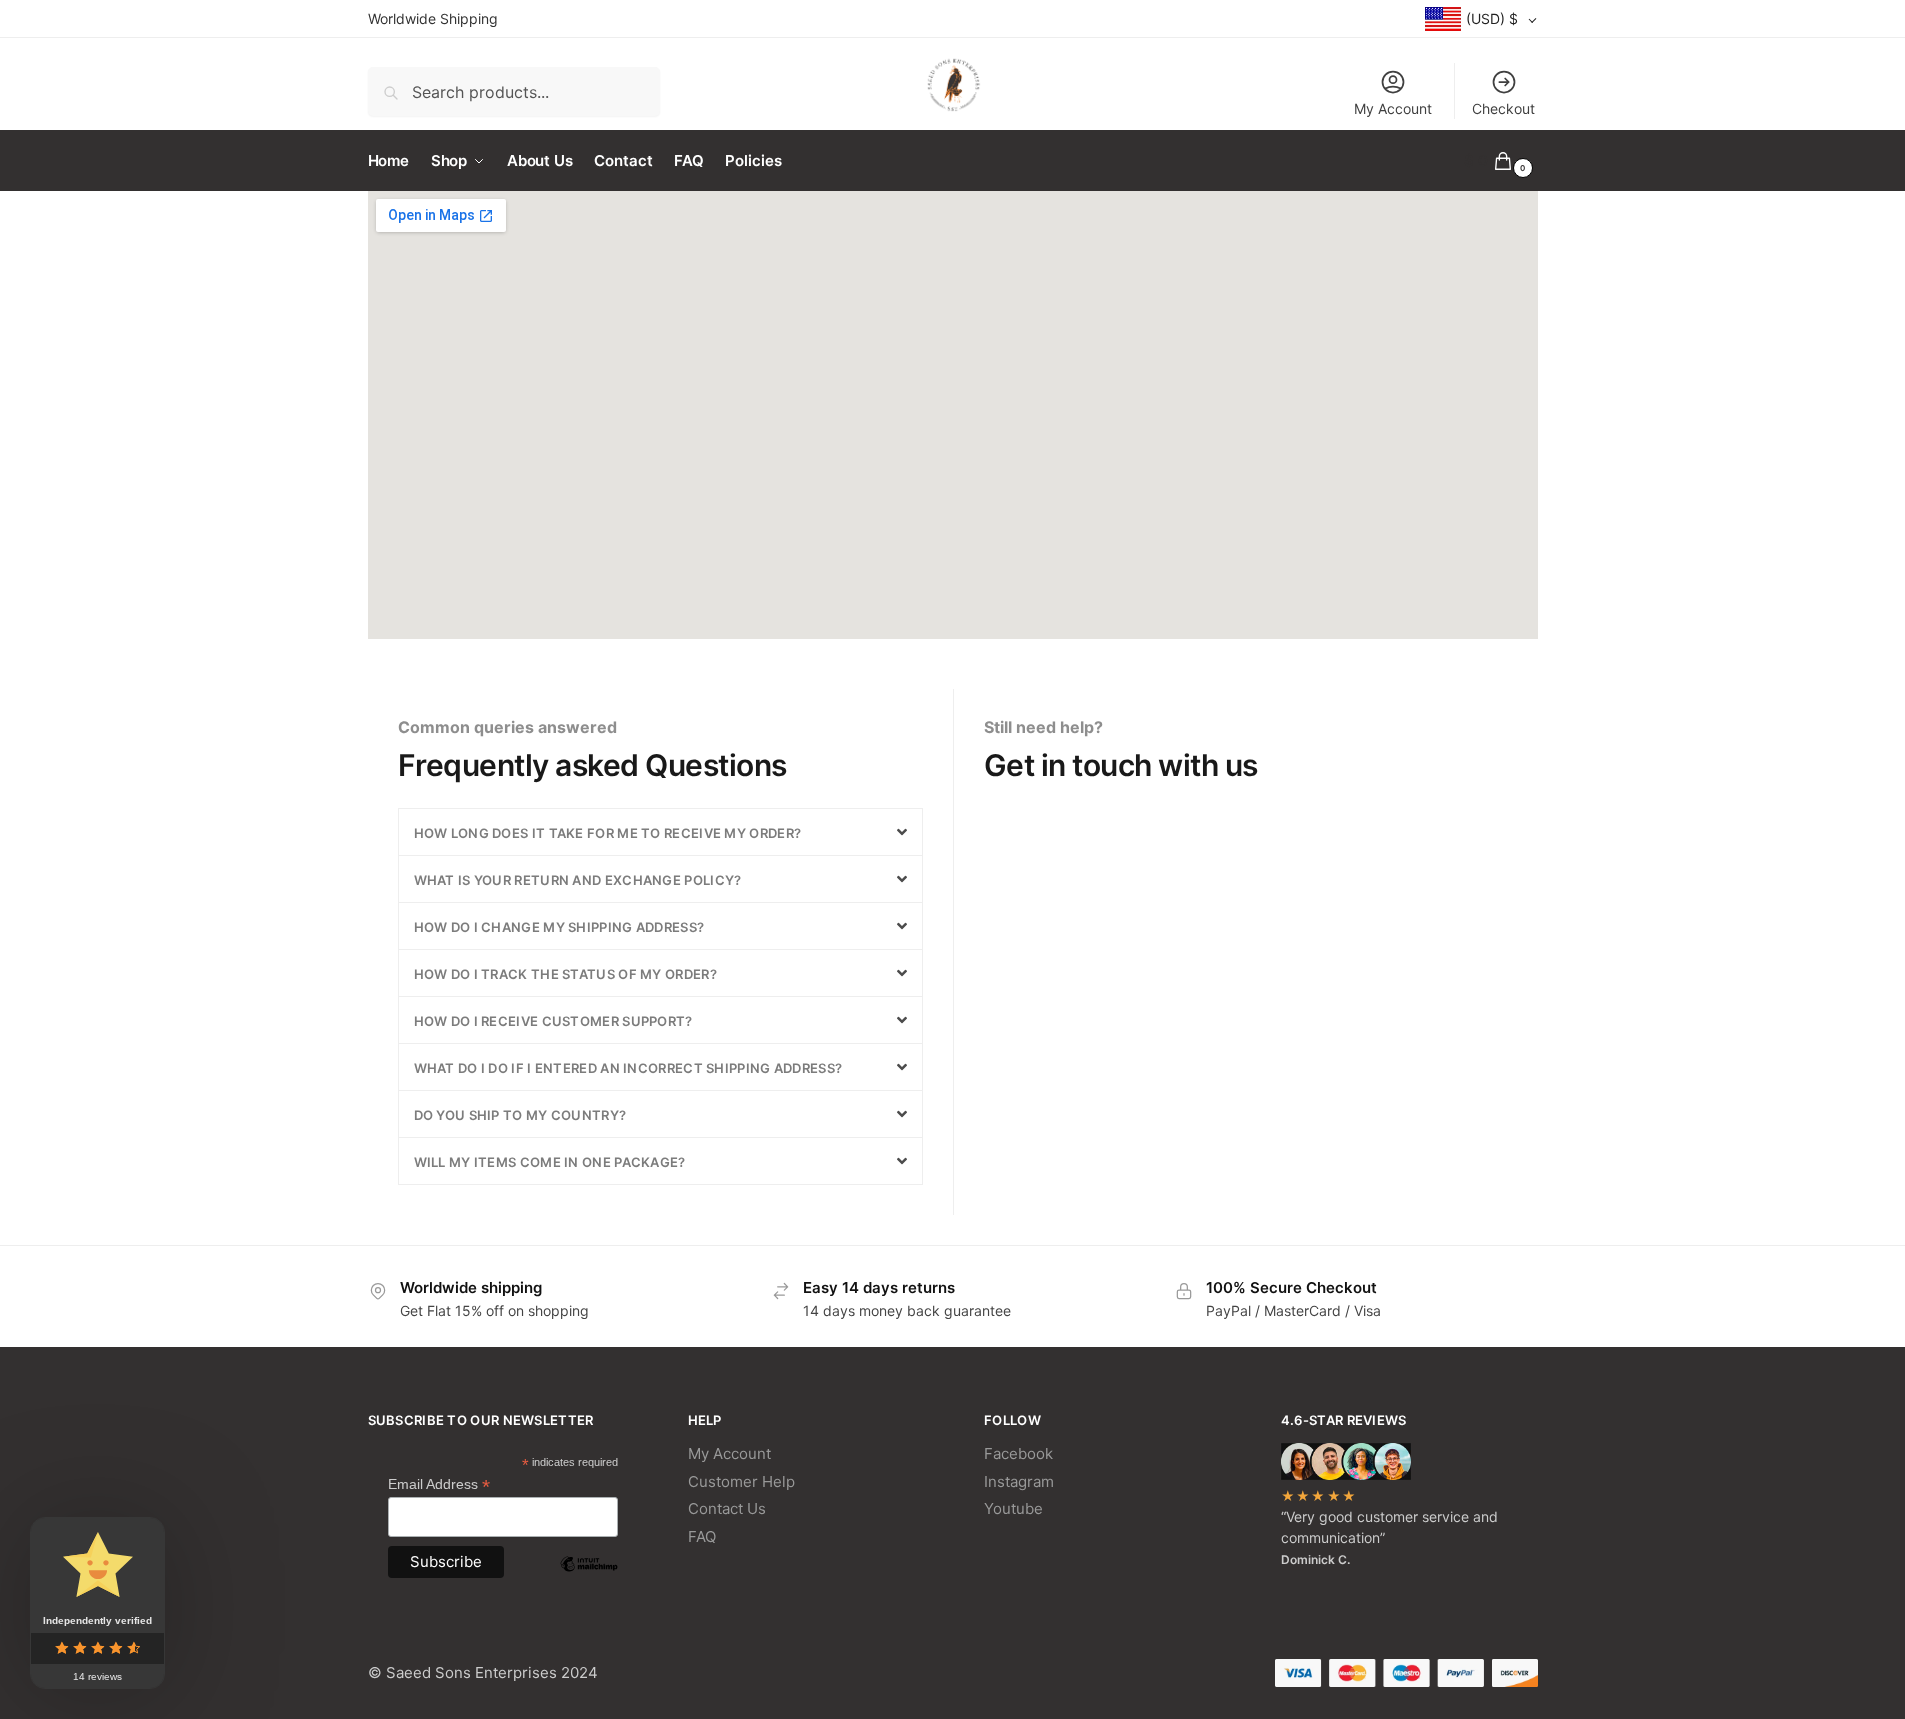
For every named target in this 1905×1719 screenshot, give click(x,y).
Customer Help (741, 1481)
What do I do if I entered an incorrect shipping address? (628, 1068)
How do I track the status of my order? (565, 974)
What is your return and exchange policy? (578, 880)
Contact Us (727, 1508)
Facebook (1018, 1453)
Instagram (1019, 1481)
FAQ (702, 1536)
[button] (660, 832)
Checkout (1503, 108)
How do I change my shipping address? (559, 927)
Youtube (1013, 1508)
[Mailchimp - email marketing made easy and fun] (589, 1578)
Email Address (439, 1484)
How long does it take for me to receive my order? (608, 833)
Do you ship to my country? (520, 1115)
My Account (1393, 108)
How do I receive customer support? (553, 1021)
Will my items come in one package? (550, 1162)
